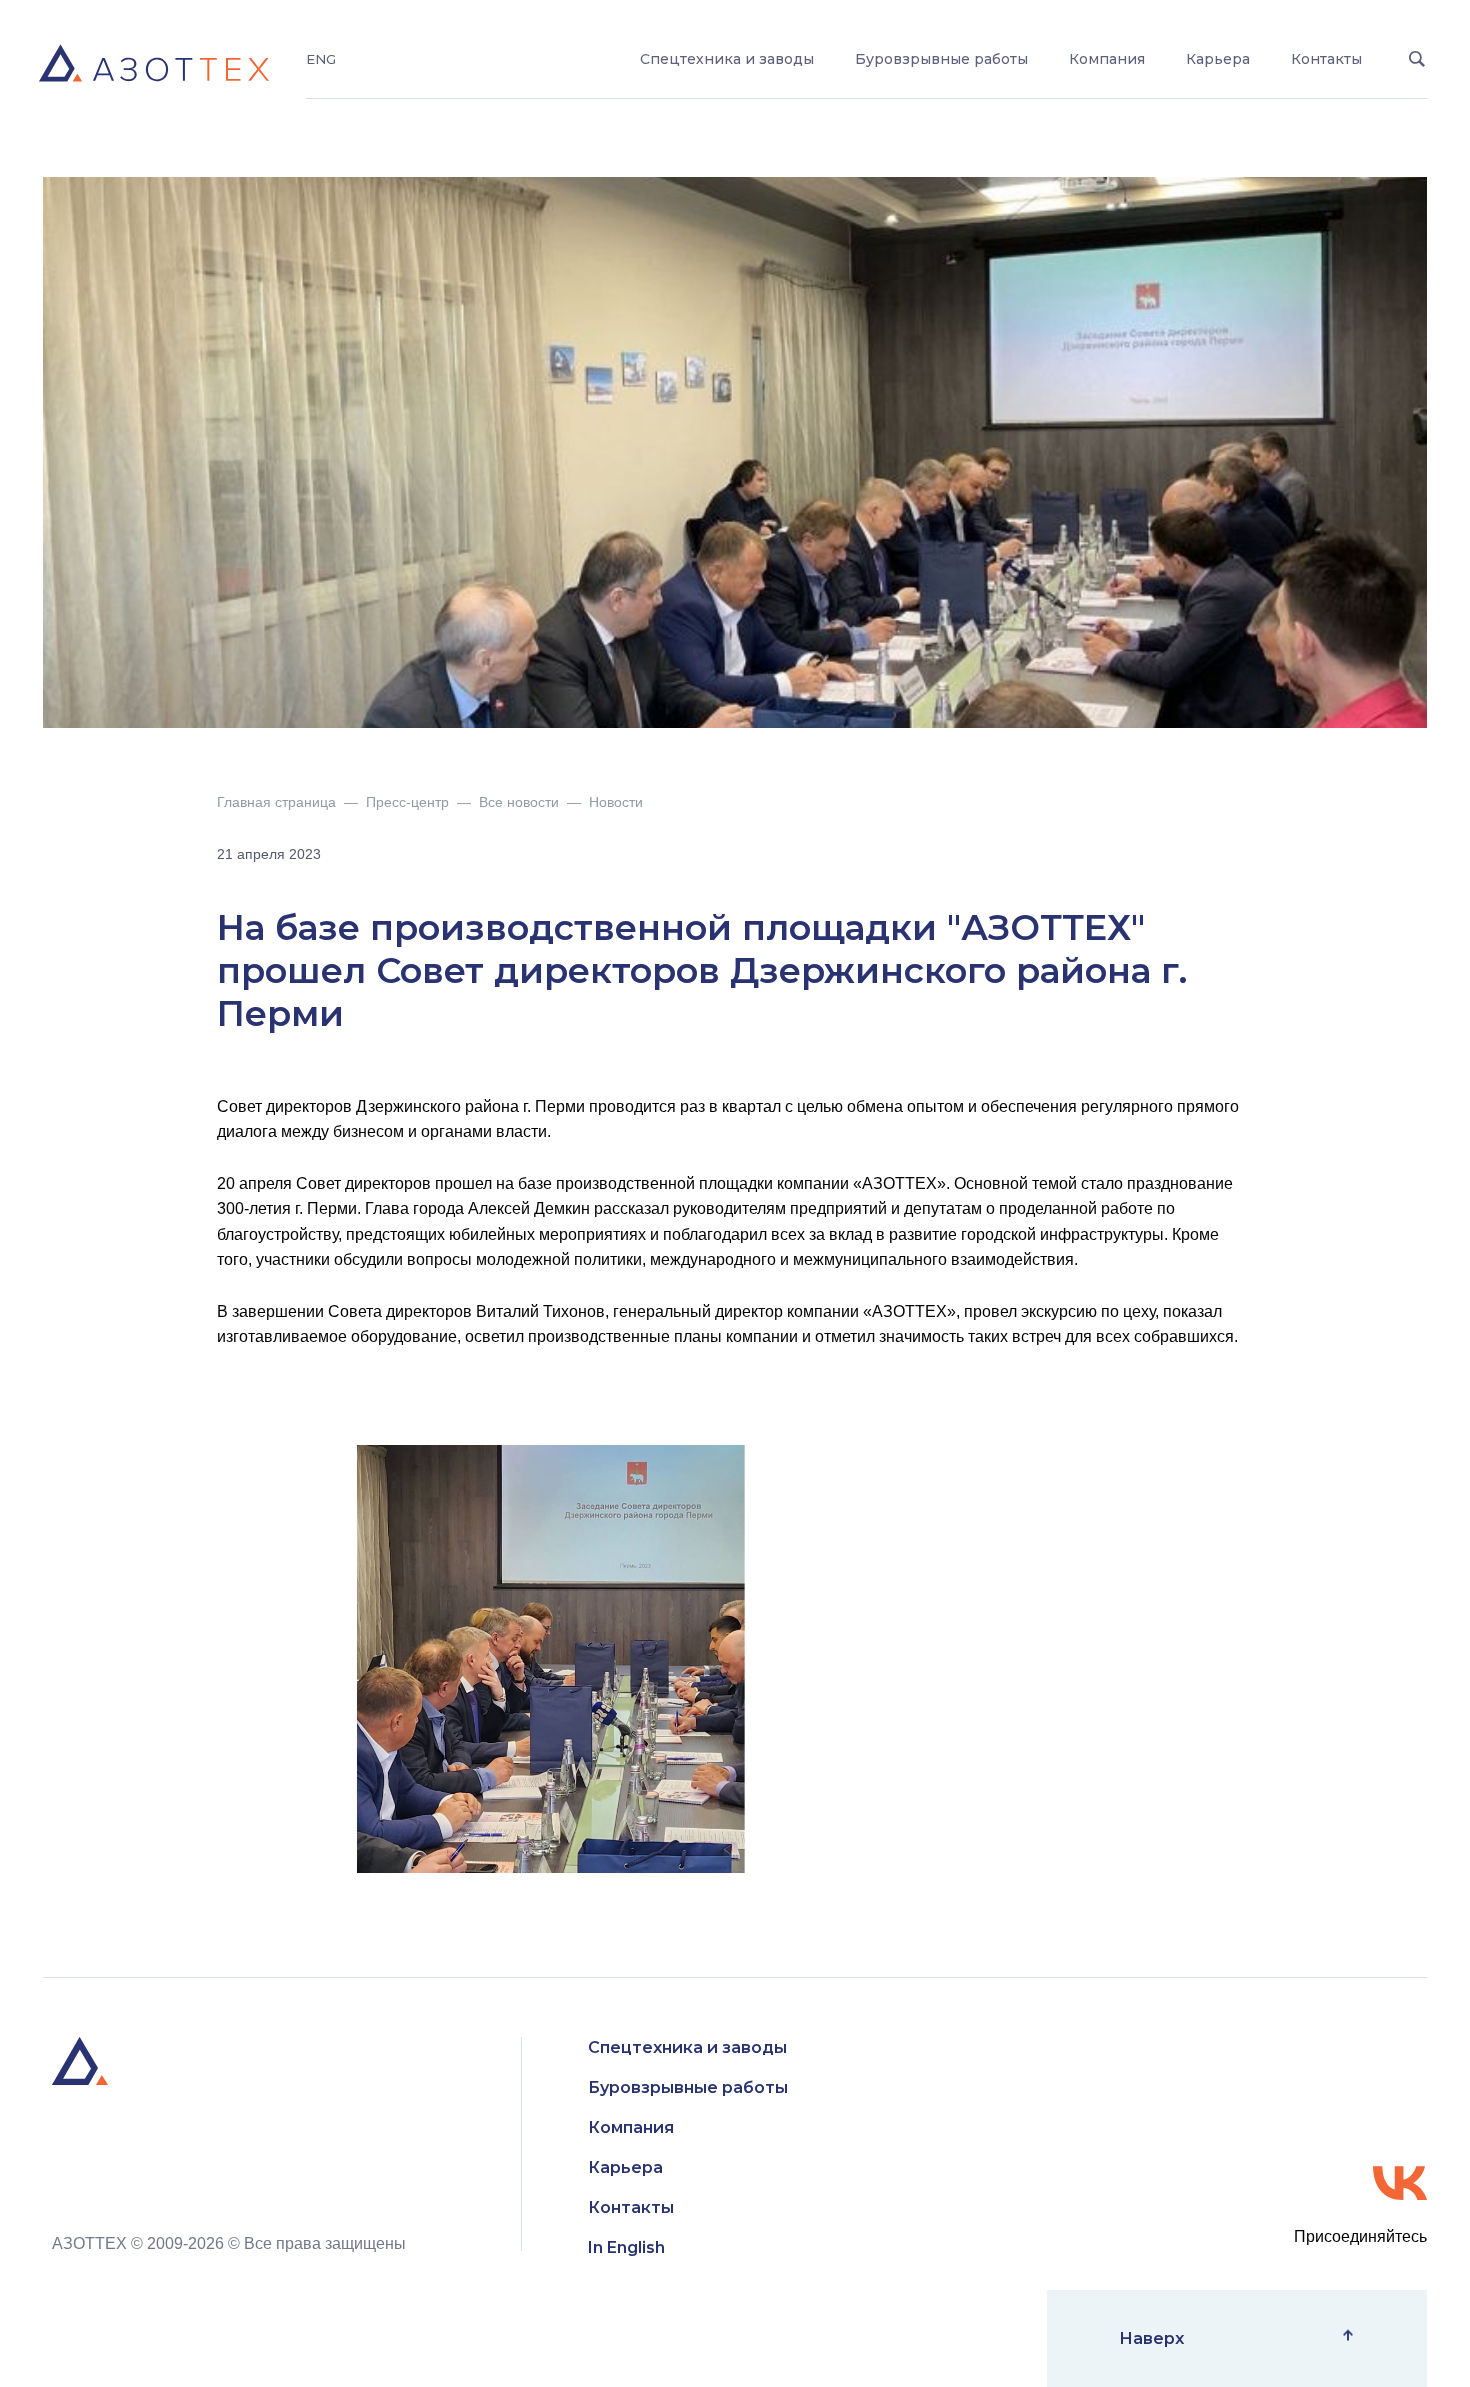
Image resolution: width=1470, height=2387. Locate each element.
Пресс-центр (407, 802)
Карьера (1218, 59)
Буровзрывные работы (941, 59)
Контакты (1326, 59)
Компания (1107, 59)
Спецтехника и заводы (727, 59)
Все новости (519, 802)
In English (626, 2247)
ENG (321, 59)
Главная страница (276, 802)
